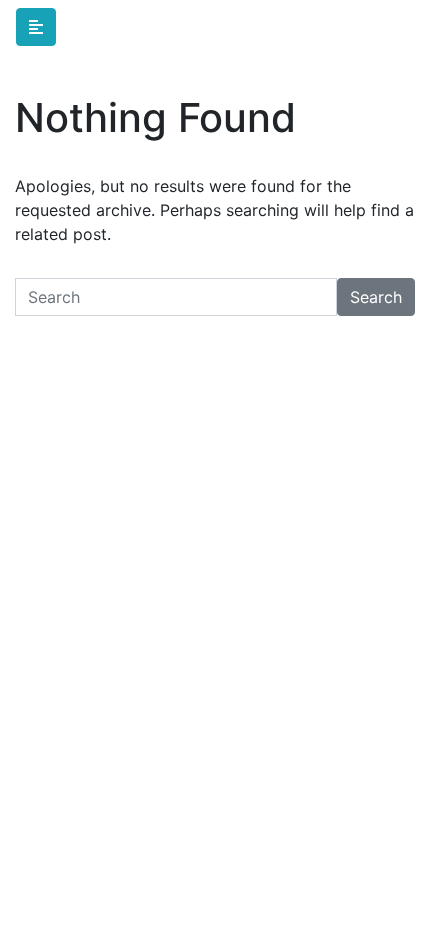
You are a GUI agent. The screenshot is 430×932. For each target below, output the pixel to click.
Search (376, 297)
